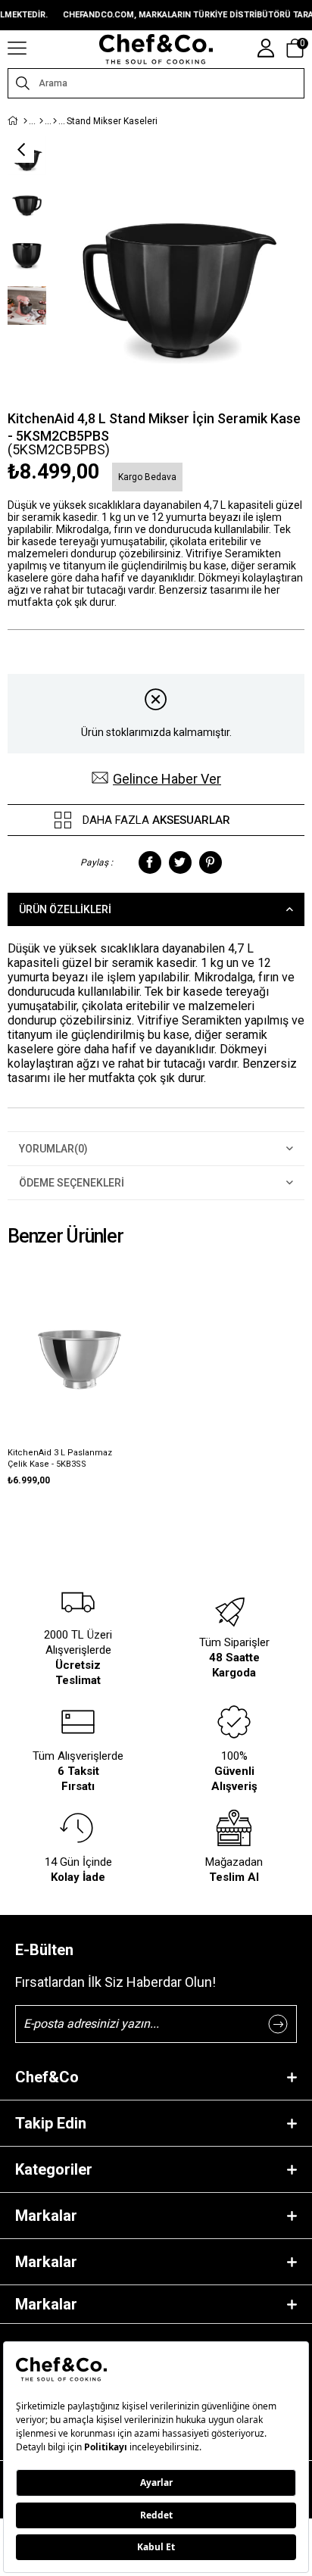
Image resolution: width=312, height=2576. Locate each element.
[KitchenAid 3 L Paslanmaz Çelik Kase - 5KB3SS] (80, 1333)
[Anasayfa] (25, 121)
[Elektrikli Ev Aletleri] (41, 121)
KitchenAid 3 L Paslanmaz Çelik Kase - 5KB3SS (60, 1458)
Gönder (278, 2024)
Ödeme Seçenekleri (72, 1183)
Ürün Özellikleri (65, 909)
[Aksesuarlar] (55, 121)
